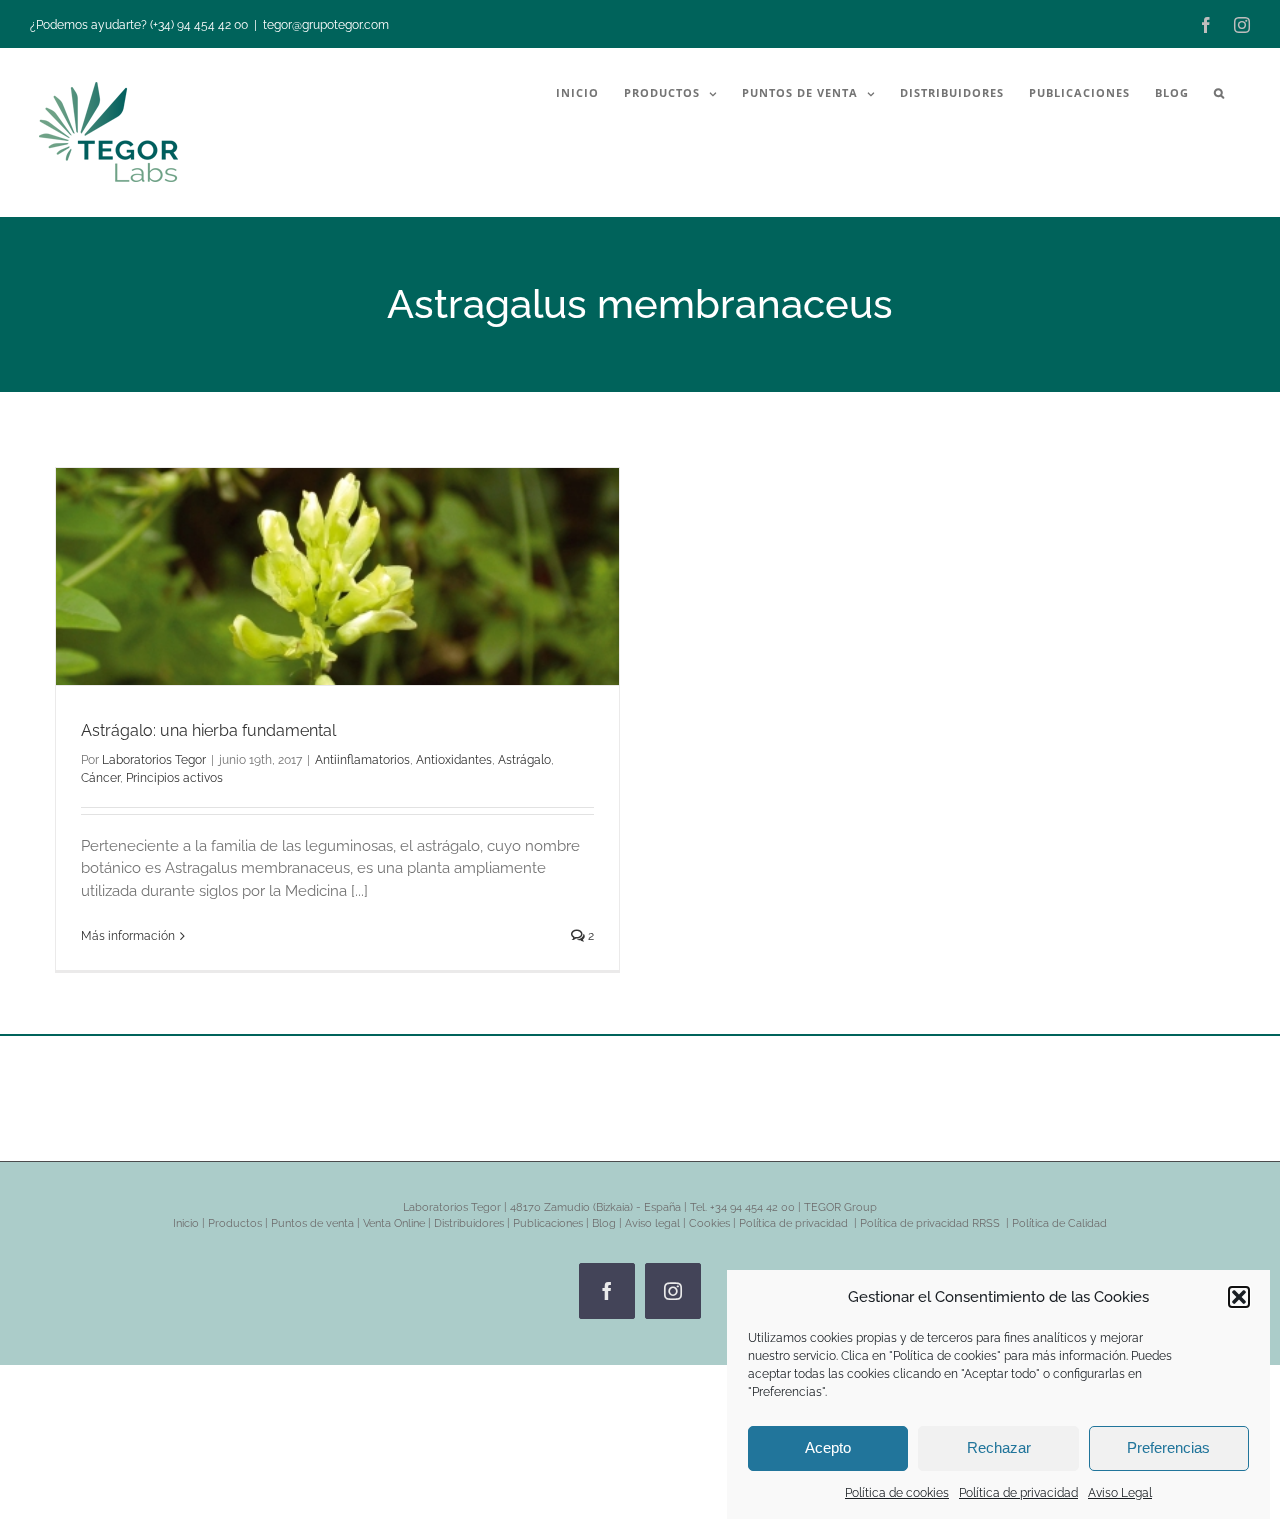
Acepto (828, 1447)
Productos (235, 1223)
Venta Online (394, 1223)
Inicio (186, 1223)
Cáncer (100, 778)
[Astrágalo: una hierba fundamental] (337, 576)
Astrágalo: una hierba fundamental (208, 730)
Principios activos (174, 778)
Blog (604, 1223)
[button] (1239, 1297)
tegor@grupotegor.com (326, 25)
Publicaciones (548, 1223)
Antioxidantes (454, 760)
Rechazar (999, 1447)
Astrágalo (524, 760)
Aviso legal (652, 1223)
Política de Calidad (1059, 1223)
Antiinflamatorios (362, 760)
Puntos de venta (312, 1223)
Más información (128, 936)
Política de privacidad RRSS (931, 1223)
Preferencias (1168, 1447)
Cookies (709, 1223)
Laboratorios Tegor (154, 760)
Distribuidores (469, 1223)
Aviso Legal (1120, 1493)
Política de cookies (897, 1493)
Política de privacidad (1018, 1493)
